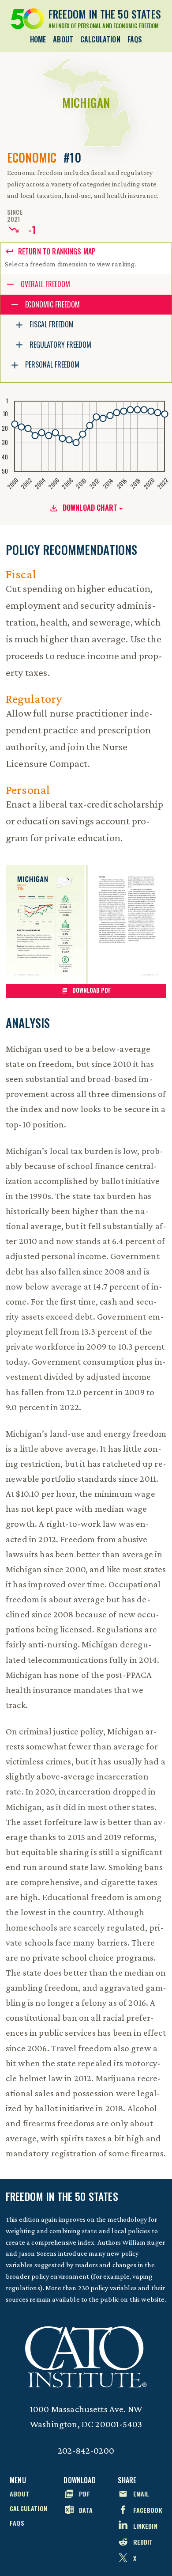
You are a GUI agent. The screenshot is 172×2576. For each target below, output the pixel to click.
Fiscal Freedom (52, 324)
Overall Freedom (45, 284)
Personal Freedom (52, 364)
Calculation (100, 39)
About (63, 39)
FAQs (135, 39)
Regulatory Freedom (60, 345)
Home (38, 39)
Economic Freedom (52, 304)
